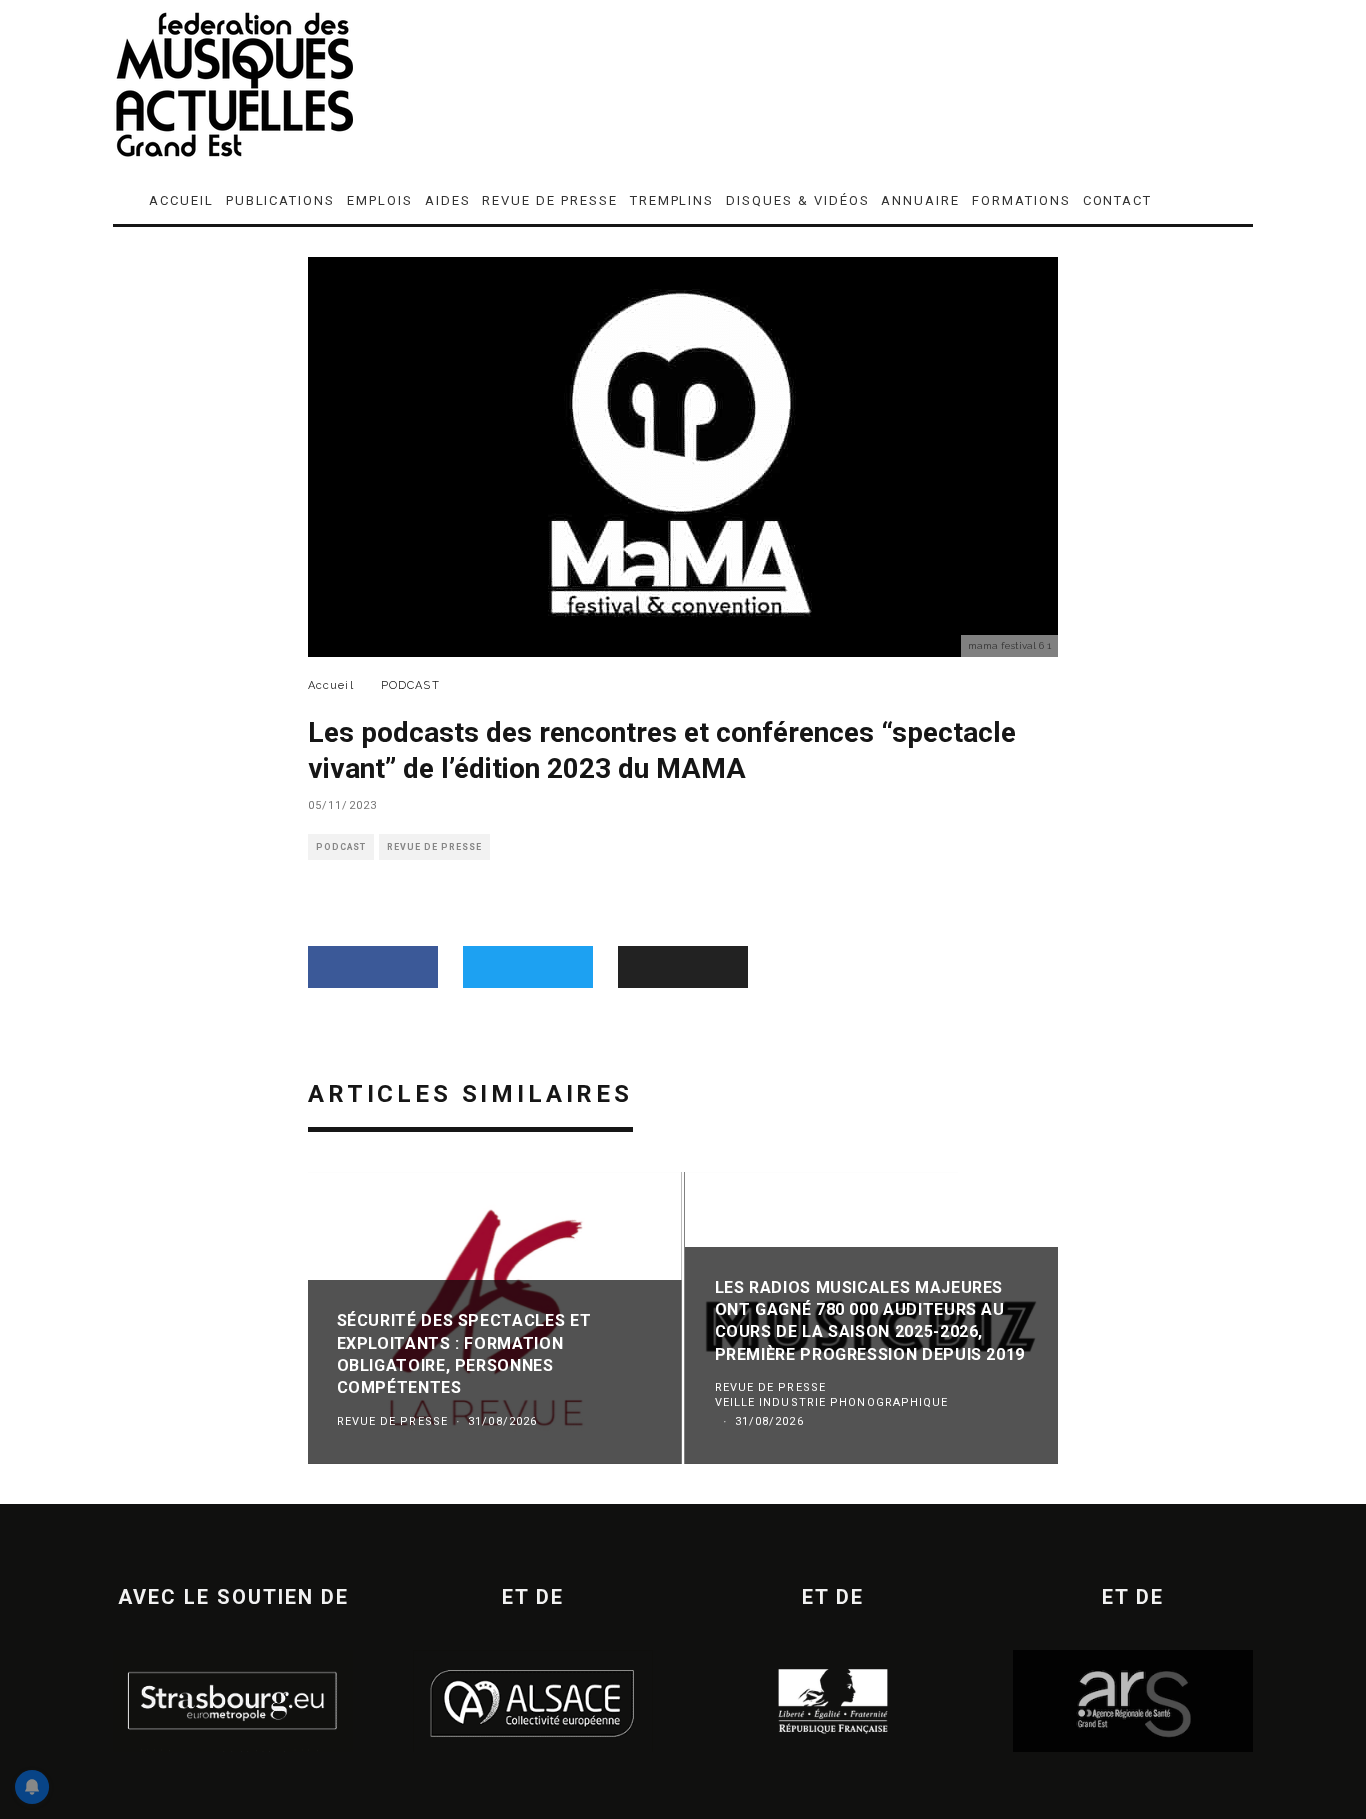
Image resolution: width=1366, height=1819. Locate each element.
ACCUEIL (181, 200)
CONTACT (1118, 200)
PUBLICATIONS (280, 200)
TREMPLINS (672, 200)
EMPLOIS (380, 200)
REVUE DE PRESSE (549, 200)
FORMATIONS (1021, 200)
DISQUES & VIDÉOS (797, 200)
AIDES (448, 200)
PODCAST (341, 847)
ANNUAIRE (920, 200)
